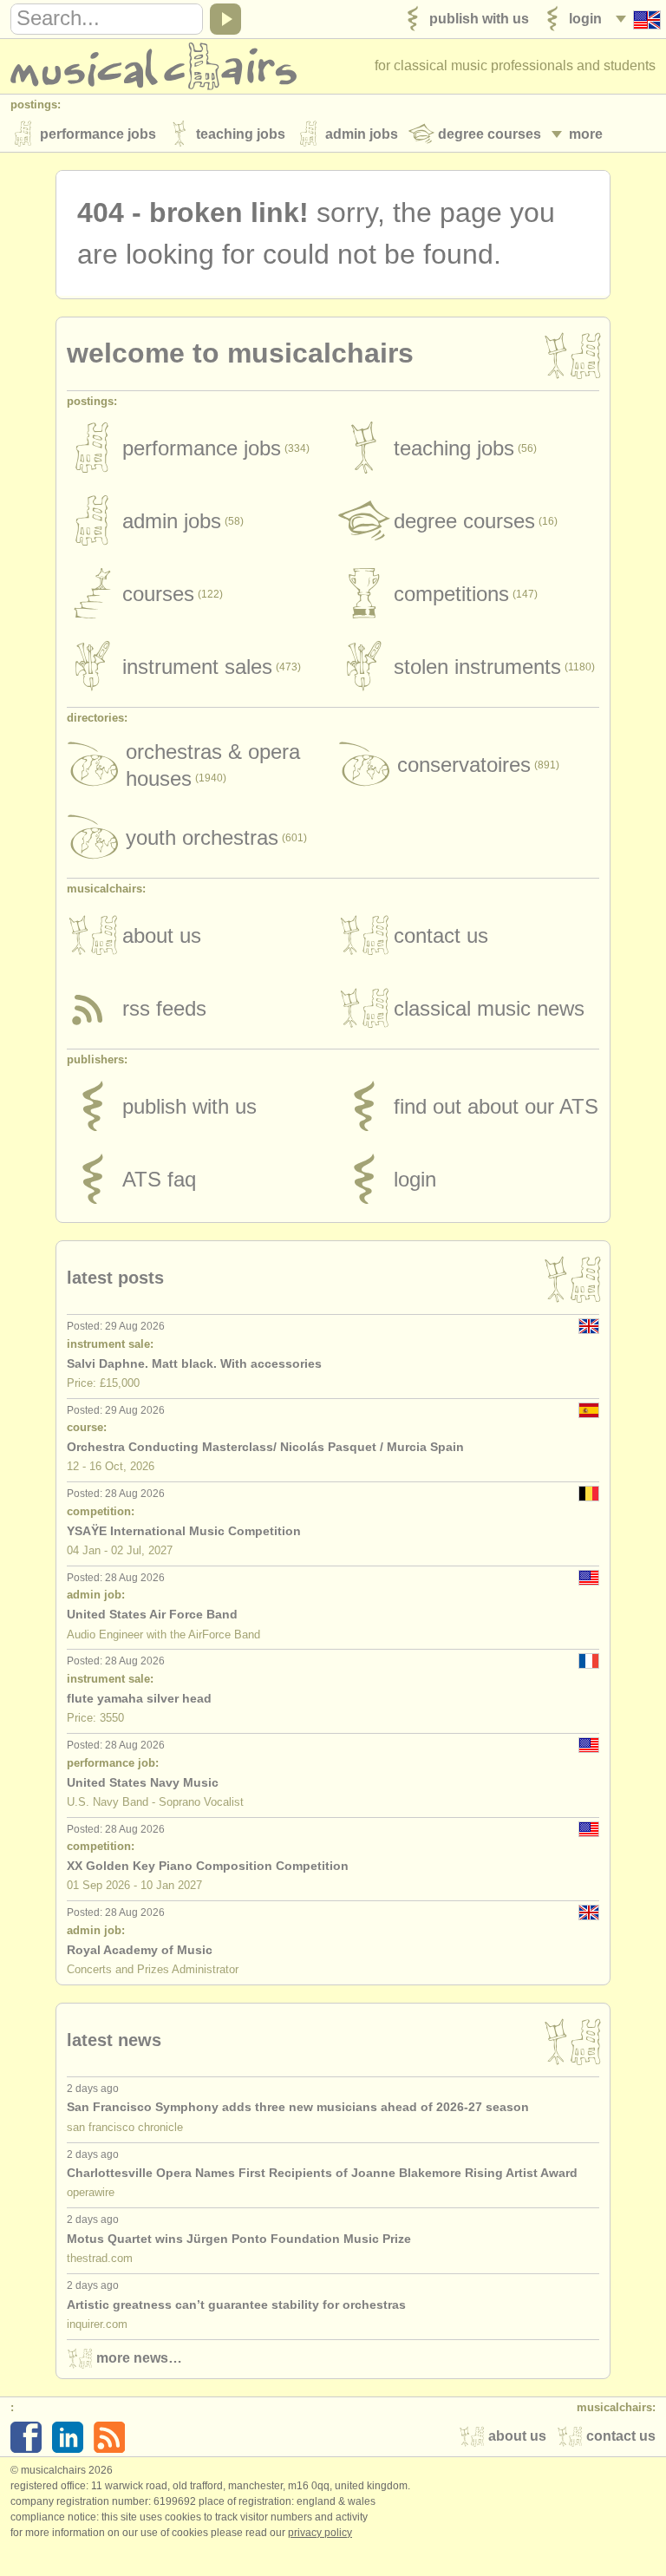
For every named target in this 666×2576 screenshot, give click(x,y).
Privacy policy (320, 2533)
